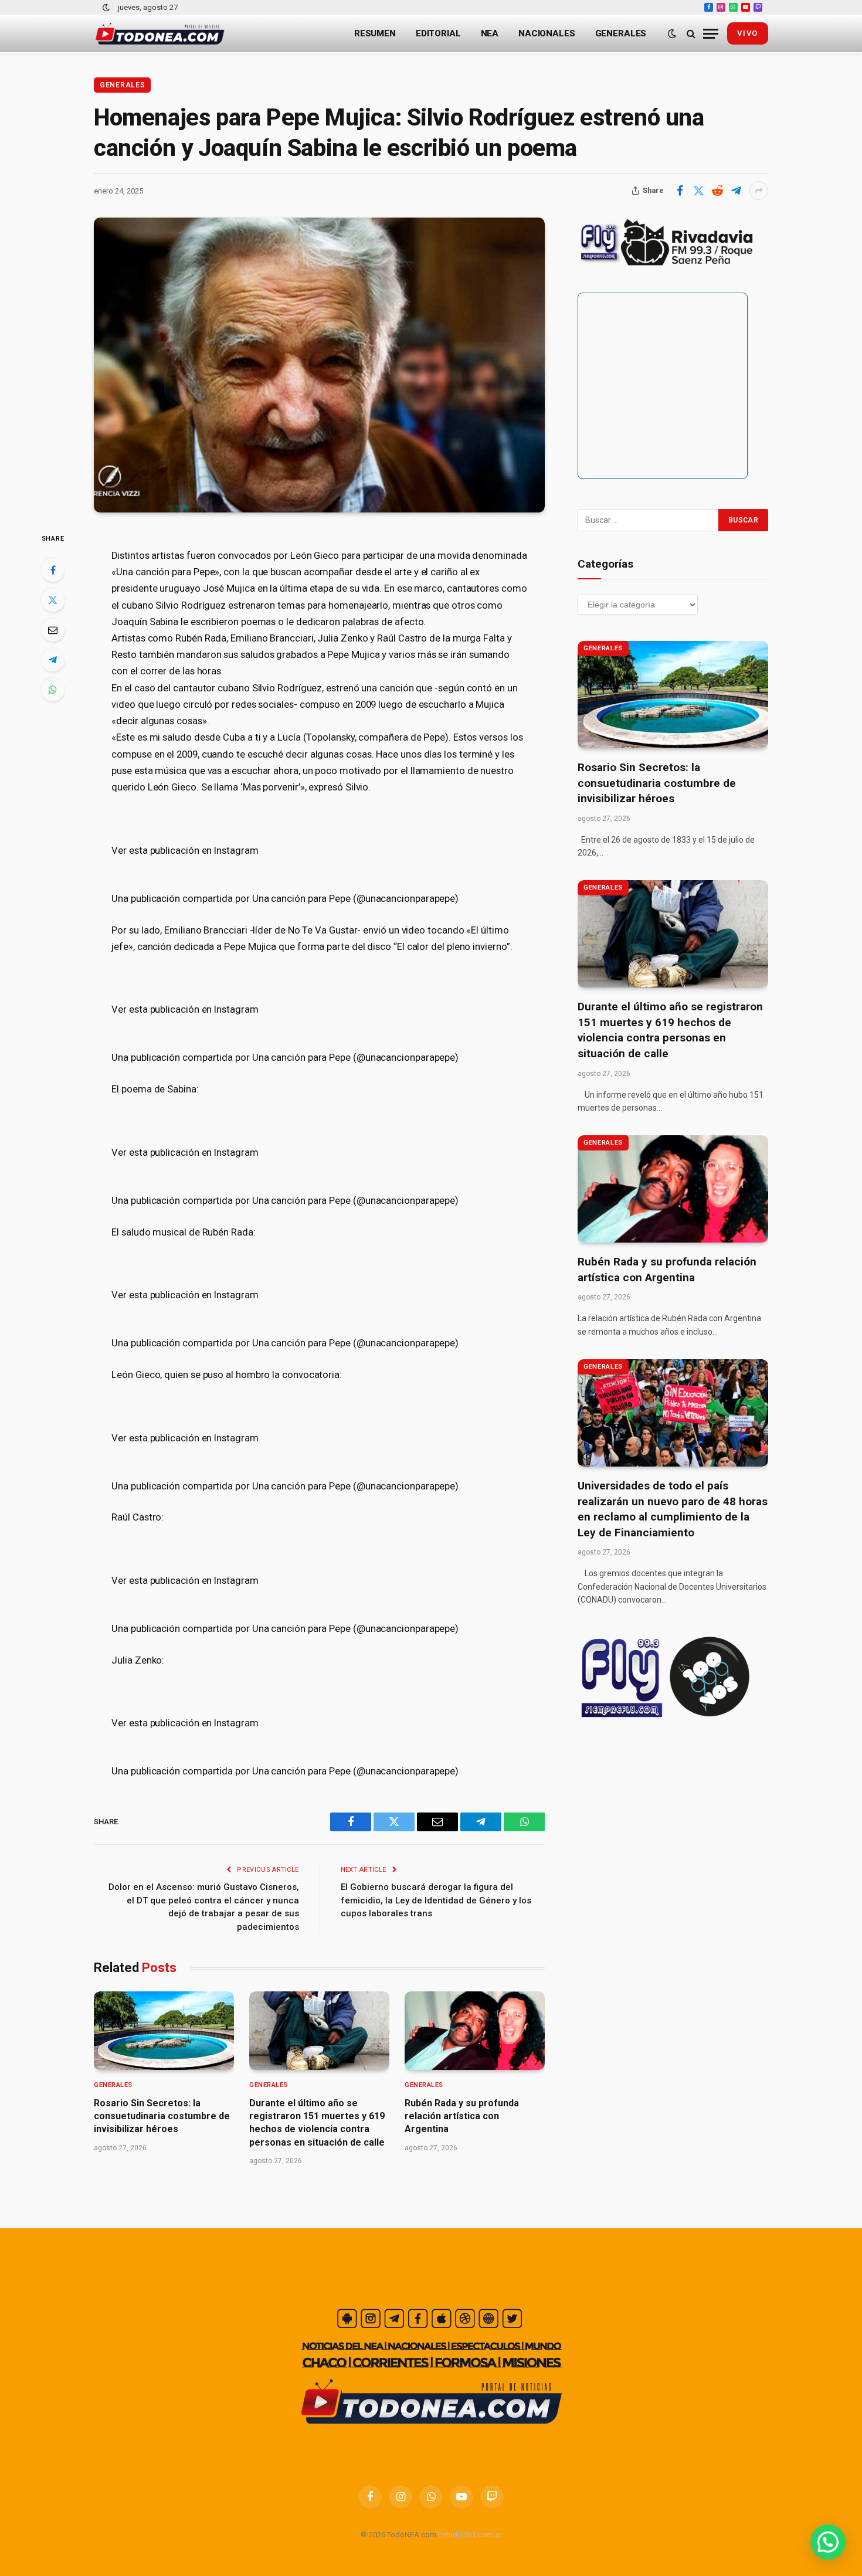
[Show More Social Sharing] (759, 191)
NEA (490, 33)
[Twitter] (53, 600)
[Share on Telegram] (736, 191)
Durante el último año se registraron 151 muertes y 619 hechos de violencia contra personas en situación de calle (317, 2123)
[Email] (53, 630)
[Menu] (711, 34)
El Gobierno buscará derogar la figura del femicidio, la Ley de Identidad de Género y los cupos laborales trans (436, 1900)
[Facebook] (53, 570)
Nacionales (547, 33)
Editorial (438, 33)
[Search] (691, 34)
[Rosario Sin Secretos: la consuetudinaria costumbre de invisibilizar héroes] (164, 2031)
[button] (828, 2542)
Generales (621, 33)
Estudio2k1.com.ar (470, 2535)
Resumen (375, 33)
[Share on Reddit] (717, 191)
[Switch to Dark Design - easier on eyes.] (106, 8)
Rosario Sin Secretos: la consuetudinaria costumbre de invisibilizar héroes (162, 2116)
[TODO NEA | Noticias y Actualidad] (160, 34)
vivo (748, 33)
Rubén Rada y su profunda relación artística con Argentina (462, 2116)
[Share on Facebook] (680, 191)
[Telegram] (53, 660)
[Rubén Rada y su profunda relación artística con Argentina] (475, 2031)
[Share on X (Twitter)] (698, 191)
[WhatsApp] (53, 690)
